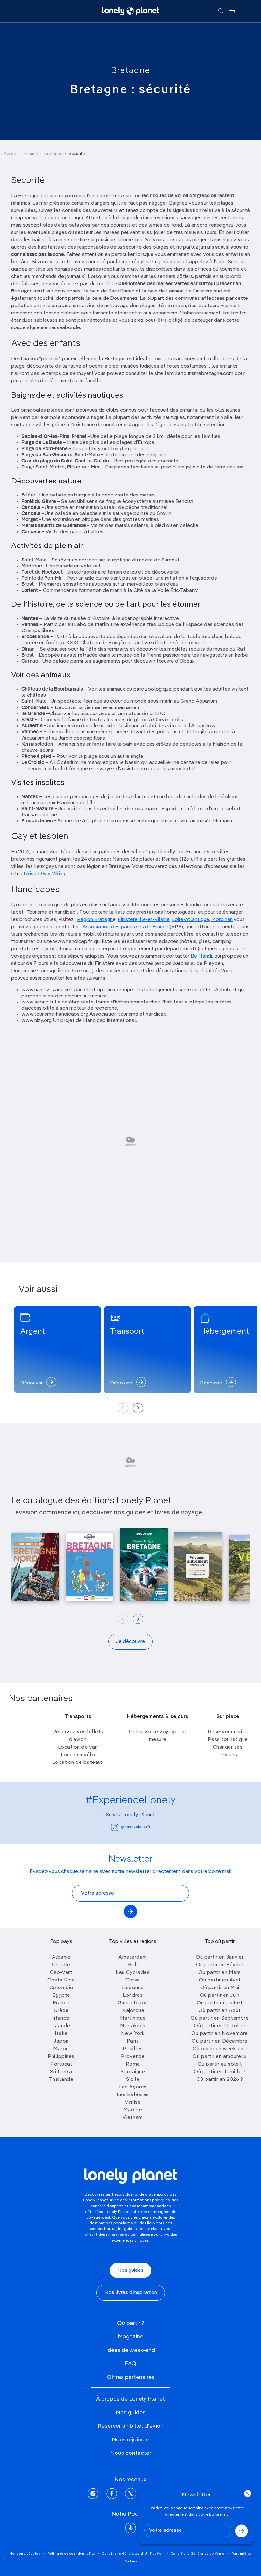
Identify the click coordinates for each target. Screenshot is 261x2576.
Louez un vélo (78, 1755)
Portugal (61, 2064)
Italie (61, 2034)
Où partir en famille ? (220, 2072)
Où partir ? (131, 2323)
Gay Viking (53, 874)
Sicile (133, 2080)
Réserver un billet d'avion (131, 2426)
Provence (133, 2057)
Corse (133, 1980)
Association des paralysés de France (125, 927)
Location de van (78, 1747)
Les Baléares (133, 2095)
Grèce (61, 2011)
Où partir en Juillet (220, 2003)
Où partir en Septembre (220, 2018)
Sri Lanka (61, 2072)
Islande (61, 2026)
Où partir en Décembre (220, 2041)
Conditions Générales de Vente (198, 2554)
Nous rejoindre (130, 2440)
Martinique (133, 2018)
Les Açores (133, 2087)
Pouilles (133, 2049)
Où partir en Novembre (220, 2034)
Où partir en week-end (220, 2049)
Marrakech (133, 2026)
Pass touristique (228, 1740)
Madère (133, 2110)
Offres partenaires (131, 2377)
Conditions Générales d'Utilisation (133, 2554)
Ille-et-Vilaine (154, 920)
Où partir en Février (220, 1965)
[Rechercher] (221, 11)
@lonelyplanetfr (136, 1827)
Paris (133, 2041)
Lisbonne (133, 1988)
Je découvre (130, 1642)
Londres (133, 1995)
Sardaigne (133, 2072)
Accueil (11, 154)
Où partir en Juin (220, 1995)
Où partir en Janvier (220, 1957)
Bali (133, 1965)
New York (133, 2034)
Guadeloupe (133, 2003)
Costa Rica (61, 1980)
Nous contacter (131, 2453)
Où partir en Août (220, 2011)
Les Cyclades (133, 1973)
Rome (133, 2064)
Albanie (61, 1957)
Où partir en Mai (220, 1988)
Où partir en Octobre (220, 2026)
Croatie (61, 1965)
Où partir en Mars (220, 1973)
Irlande (61, 2018)
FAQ (130, 2364)
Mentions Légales (25, 2554)
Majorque (133, 2011)
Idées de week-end (130, 2350)
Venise (133, 2102)
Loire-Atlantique (190, 920)
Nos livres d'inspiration (131, 2293)
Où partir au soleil (220, 2064)
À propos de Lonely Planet (130, 2399)
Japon (61, 2041)
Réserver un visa (228, 1732)
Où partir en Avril (220, 1980)
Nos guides (130, 2270)
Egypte (61, 1995)
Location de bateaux (78, 1763)
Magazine (130, 2337)
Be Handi (201, 956)
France (31, 154)
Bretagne (131, 71)
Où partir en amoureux (220, 2057)
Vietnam (133, 2118)
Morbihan (222, 920)
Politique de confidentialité (71, 2554)
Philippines (61, 2057)
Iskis (28, 874)
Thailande (61, 2080)
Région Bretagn (95, 920)
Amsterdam (133, 1957)
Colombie (61, 1988)
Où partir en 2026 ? (220, 2080)
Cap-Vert (61, 1973)
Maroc (61, 2049)
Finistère (128, 920)
